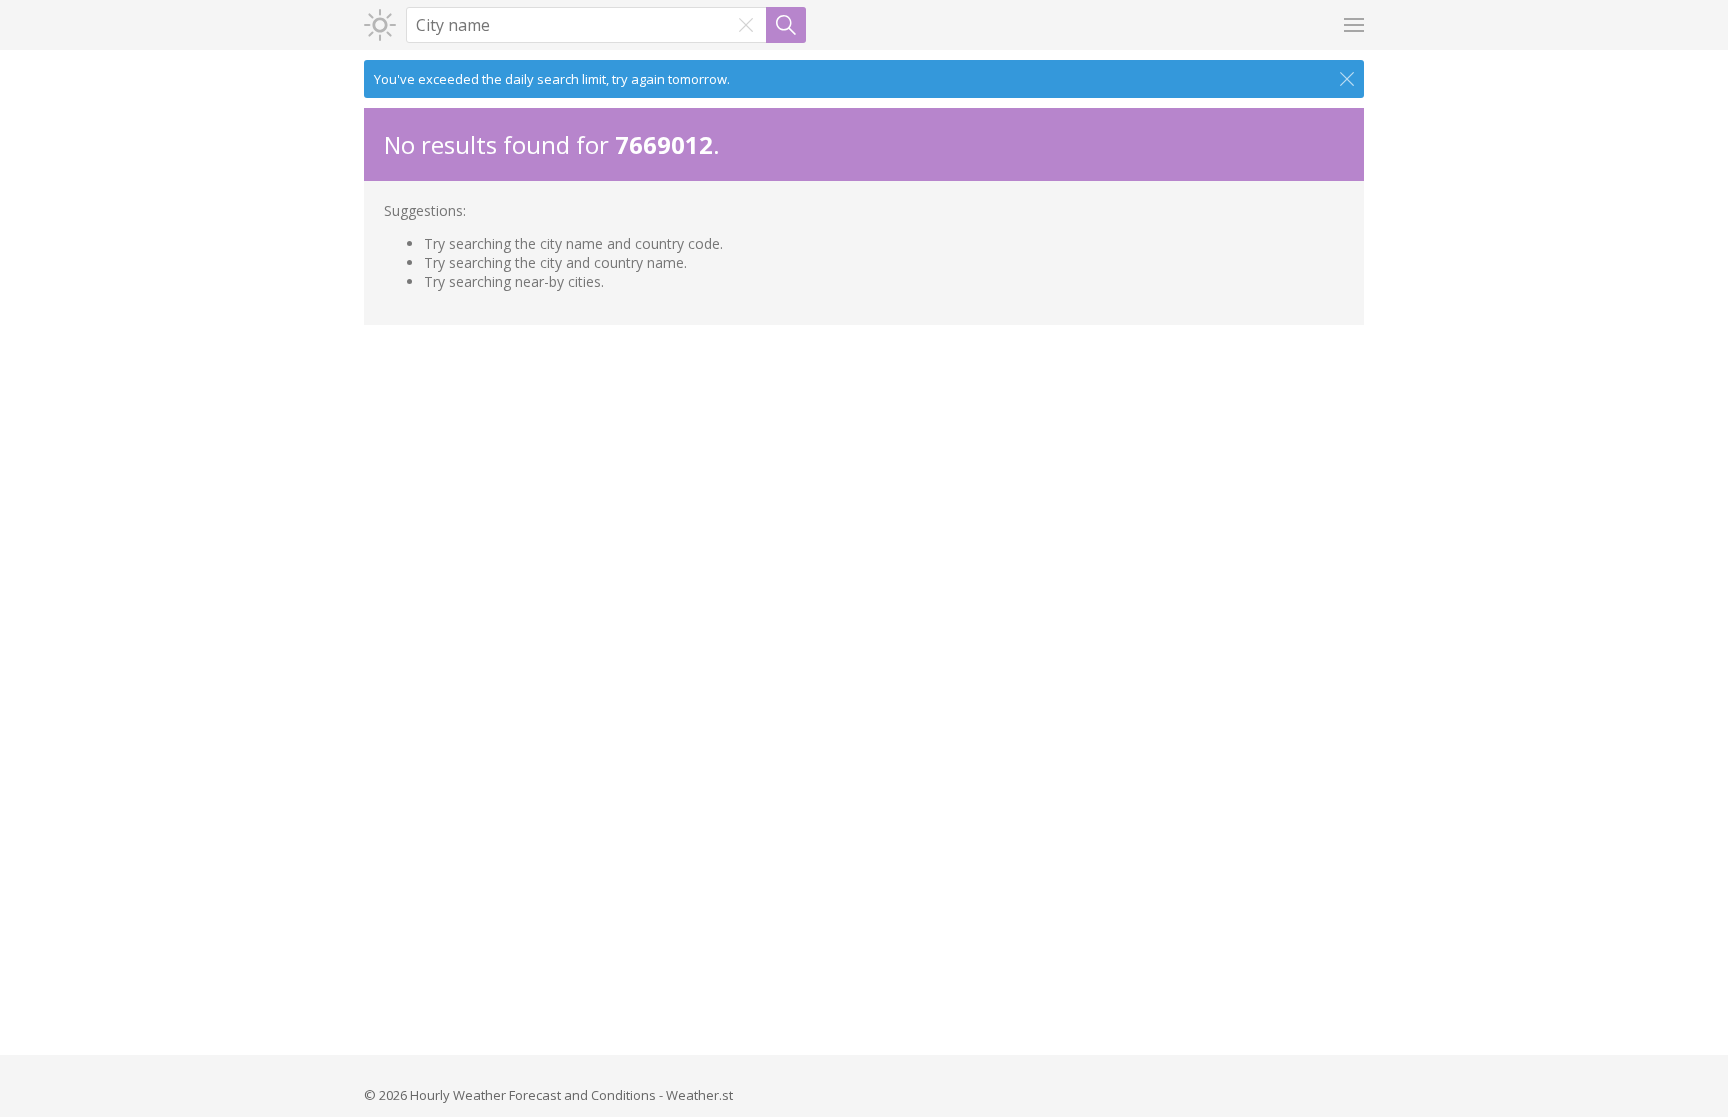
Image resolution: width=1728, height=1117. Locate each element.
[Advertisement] (864, 475)
